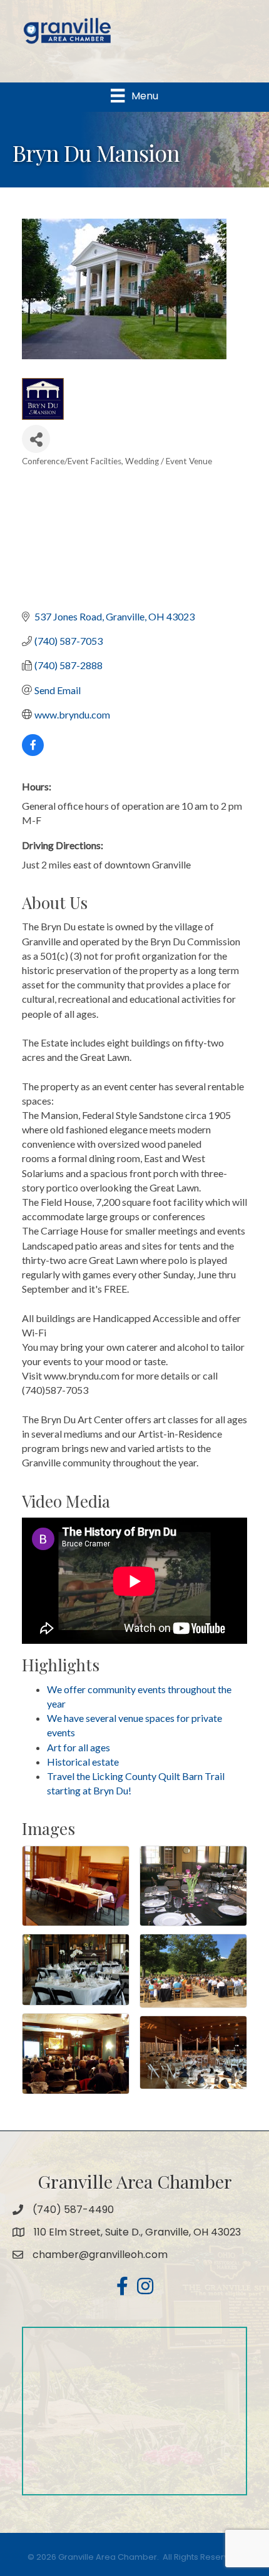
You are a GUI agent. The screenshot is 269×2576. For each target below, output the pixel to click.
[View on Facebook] (33, 752)
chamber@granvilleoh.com (100, 2255)
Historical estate (83, 1762)
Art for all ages (79, 1747)
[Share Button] (36, 439)
